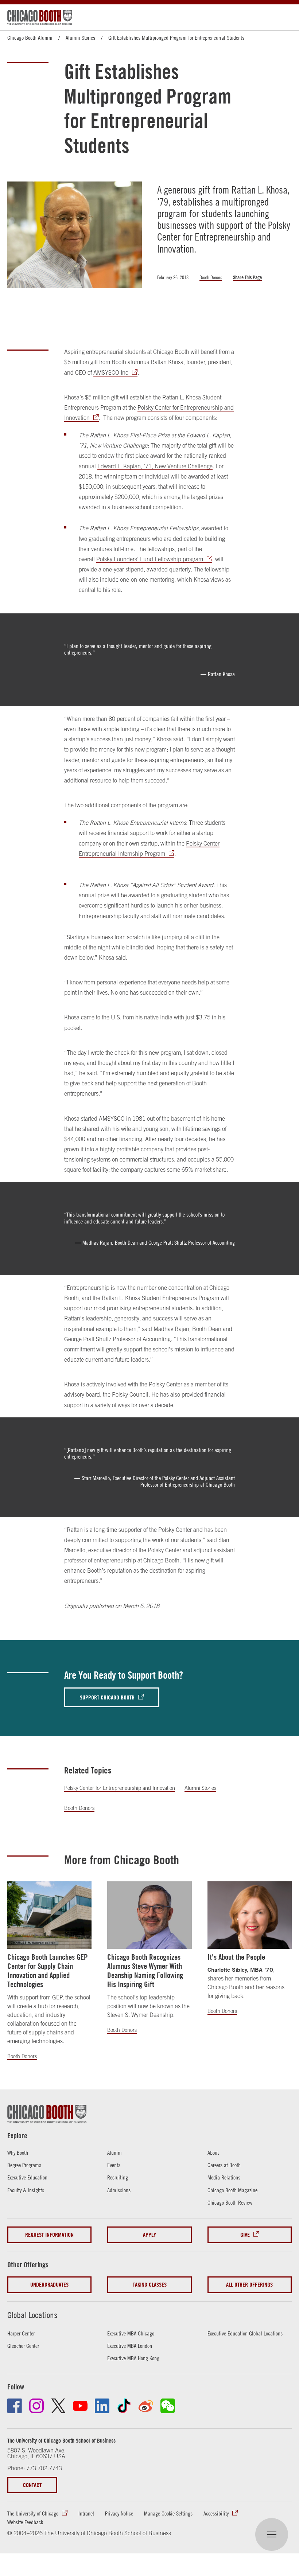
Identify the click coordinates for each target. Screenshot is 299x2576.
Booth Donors (211, 277)
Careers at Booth (224, 2165)
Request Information (49, 2235)
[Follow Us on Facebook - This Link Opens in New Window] (15, 2406)
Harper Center (21, 2333)
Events (114, 2165)
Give (245, 2235)
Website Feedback (25, 2522)
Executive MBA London (130, 2346)
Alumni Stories (80, 38)
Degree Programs (24, 2165)
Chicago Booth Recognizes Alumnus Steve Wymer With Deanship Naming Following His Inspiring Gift (145, 1971)
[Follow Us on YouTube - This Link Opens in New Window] (80, 2406)
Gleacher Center (23, 2346)
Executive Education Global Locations (245, 2333)
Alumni (114, 2152)
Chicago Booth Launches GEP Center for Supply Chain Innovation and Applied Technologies (48, 1971)
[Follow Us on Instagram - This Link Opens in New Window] (36, 2406)
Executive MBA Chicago (131, 2333)
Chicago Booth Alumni (30, 38)
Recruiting (118, 2177)
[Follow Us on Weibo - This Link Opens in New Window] (146, 2406)
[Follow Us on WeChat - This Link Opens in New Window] (168, 2406)
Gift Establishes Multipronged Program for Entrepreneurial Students (176, 38)
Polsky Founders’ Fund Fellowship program (150, 559)
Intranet (86, 2513)
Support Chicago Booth (107, 1697)
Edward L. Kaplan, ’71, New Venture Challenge (155, 466)
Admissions (119, 2190)
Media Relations (224, 2177)
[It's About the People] (250, 1915)
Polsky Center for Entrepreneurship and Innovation (120, 1788)
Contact (32, 2485)
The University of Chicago (33, 2513)
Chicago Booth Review (230, 2202)
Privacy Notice (119, 2513)
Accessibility (216, 2513)
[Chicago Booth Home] (40, 17)
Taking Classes (150, 2285)
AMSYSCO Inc (111, 372)
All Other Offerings (249, 2285)
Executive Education (27, 2177)
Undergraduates (49, 2285)
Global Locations (32, 2315)
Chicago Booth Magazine (232, 2190)
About (213, 2152)
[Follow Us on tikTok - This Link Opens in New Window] (124, 2406)
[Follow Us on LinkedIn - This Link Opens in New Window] (102, 2406)
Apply (149, 2235)
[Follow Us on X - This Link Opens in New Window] (58, 2406)
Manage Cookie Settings (168, 2513)
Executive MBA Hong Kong (133, 2358)
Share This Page (247, 277)
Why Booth (18, 2152)
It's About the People (236, 1957)
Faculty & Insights (26, 2190)
